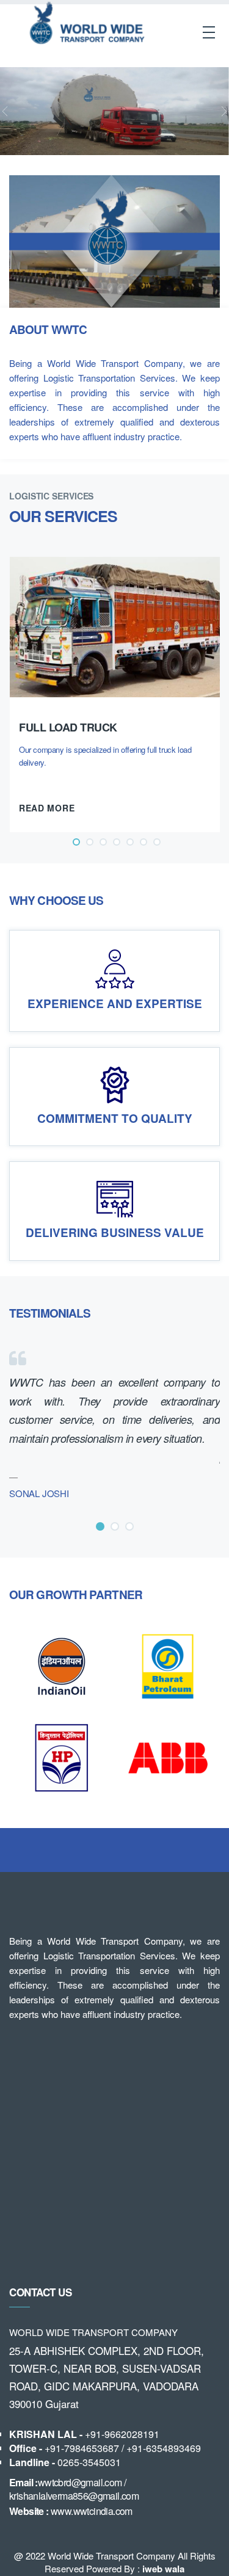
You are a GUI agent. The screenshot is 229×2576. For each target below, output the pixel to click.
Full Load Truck (68, 727)
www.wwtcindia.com (92, 2511)
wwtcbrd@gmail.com (80, 2482)
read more (48, 808)
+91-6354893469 (164, 2448)
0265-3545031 (89, 2462)
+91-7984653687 (82, 2448)
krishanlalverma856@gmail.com (74, 2496)
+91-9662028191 (122, 2434)
